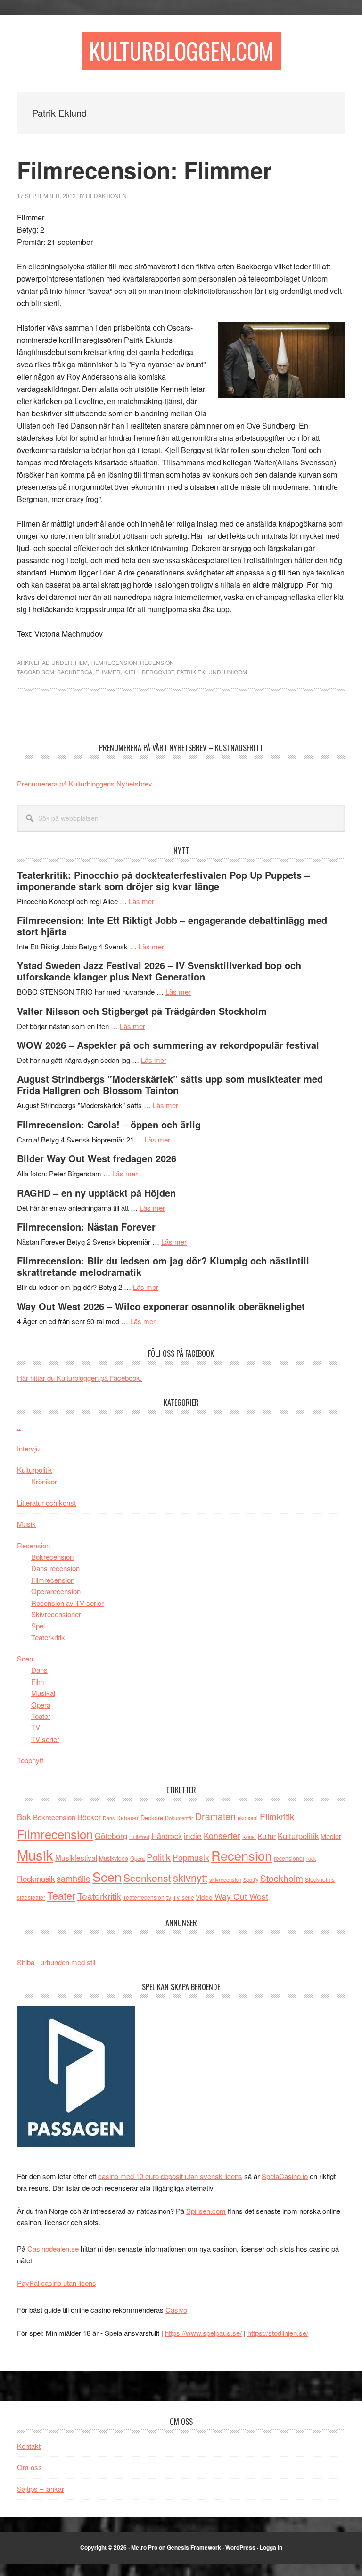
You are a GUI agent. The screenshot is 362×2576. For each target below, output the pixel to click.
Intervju (28, 1448)
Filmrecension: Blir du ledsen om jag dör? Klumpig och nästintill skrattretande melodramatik (163, 1266)
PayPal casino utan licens (57, 2283)
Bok (24, 1817)
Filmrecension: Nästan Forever (86, 1227)
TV (36, 1727)
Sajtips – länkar (41, 2489)
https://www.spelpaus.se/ (203, 2333)
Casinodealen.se (53, 2248)
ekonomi (248, 1818)
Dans (39, 1670)
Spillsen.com (206, 2211)
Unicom (235, 672)
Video (204, 1897)
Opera (41, 1705)
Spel (38, 1625)
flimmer (108, 672)
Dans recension (55, 1568)
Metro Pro (144, 2547)
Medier (331, 1836)
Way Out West (241, 1896)
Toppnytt (30, 1760)
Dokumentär (179, 1818)
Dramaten (215, 1816)
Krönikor (44, 1481)
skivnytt (190, 1877)
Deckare (152, 1818)
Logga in (271, 2547)
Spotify (251, 1879)
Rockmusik (36, 1879)
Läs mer (141, 901)
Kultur (267, 1836)
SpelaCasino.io (285, 2176)
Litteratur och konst (46, 1503)
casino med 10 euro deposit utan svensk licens (170, 2176)
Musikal (43, 1693)
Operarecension (56, 1591)
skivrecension (225, 1879)
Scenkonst (147, 1878)
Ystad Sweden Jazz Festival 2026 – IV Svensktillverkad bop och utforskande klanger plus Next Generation (159, 971)
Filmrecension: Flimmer (144, 170)
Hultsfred (139, 1837)
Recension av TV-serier (67, 1603)
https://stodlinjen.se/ (278, 2333)
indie (193, 1835)
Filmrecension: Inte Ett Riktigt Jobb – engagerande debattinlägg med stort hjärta (172, 926)
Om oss (29, 2467)
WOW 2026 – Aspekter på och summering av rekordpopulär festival (168, 1045)
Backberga (75, 672)
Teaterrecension (144, 1897)
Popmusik (191, 1857)
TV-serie (183, 1897)
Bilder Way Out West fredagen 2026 (97, 1158)
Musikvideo (114, 1858)
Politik (159, 1857)
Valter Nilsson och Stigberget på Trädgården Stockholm (142, 1011)
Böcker (89, 1817)
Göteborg (111, 1836)
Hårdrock (167, 1836)
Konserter (222, 1835)
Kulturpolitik (35, 1470)
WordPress (240, 2547)
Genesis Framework (194, 2547)
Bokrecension (52, 1557)
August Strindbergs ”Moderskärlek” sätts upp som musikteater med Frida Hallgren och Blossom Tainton (170, 1084)
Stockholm (282, 1878)
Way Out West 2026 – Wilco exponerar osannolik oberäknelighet (161, 1306)
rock (311, 1858)
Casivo (176, 2310)
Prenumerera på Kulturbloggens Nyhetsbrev (85, 783)
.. (19, 1427)
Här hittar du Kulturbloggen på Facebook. (79, 1378)
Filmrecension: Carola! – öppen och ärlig (109, 1124)
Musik (26, 1524)
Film (81, 662)
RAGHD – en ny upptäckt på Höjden (96, 1193)
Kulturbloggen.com (181, 51)
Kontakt (29, 2446)
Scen (25, 1658)
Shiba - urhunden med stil (56, 1962)
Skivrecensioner (56, 1614)
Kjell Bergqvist (149, 672)
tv (169, 1897)
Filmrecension (114, 662)
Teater (41, 1716)
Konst (249, 1837)
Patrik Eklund (199, 672)
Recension (157, 662)
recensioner (289, 1858)
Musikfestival (76, 1857)
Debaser (128, 1818)
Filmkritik (277, 1816)
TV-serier (45, 1739)
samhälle (74, 1878)
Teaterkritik (48, 1637)
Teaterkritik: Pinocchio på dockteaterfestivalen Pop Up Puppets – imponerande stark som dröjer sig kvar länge (163, 880)
